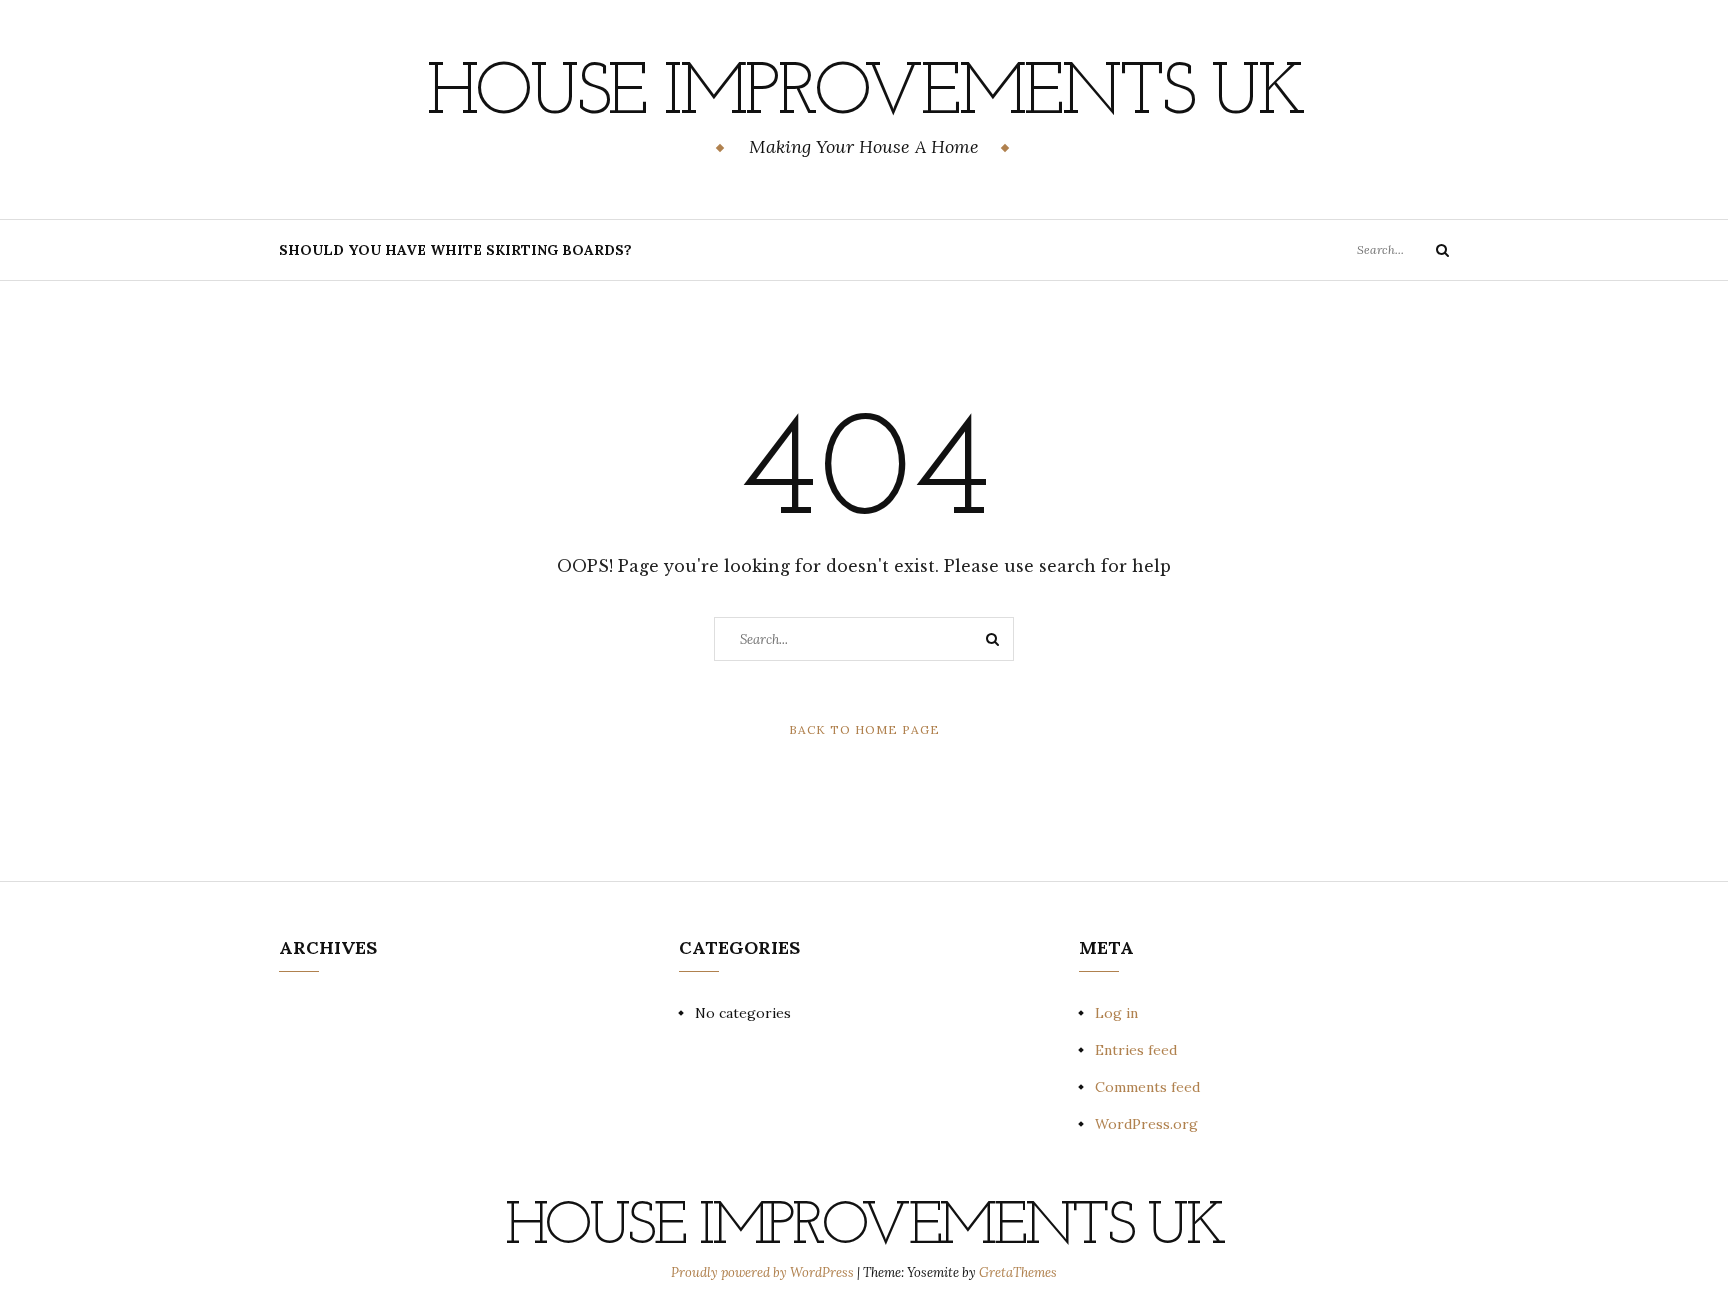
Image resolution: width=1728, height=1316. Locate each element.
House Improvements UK (864, 95)
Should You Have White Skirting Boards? (455, 250)
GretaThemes (1018, 1272)
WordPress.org (1146, 1124)
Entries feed (1136, 1050)
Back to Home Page (864, 729)
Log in (1116, 1013)
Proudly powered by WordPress (764, 1272)
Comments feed (1147, 1087)
